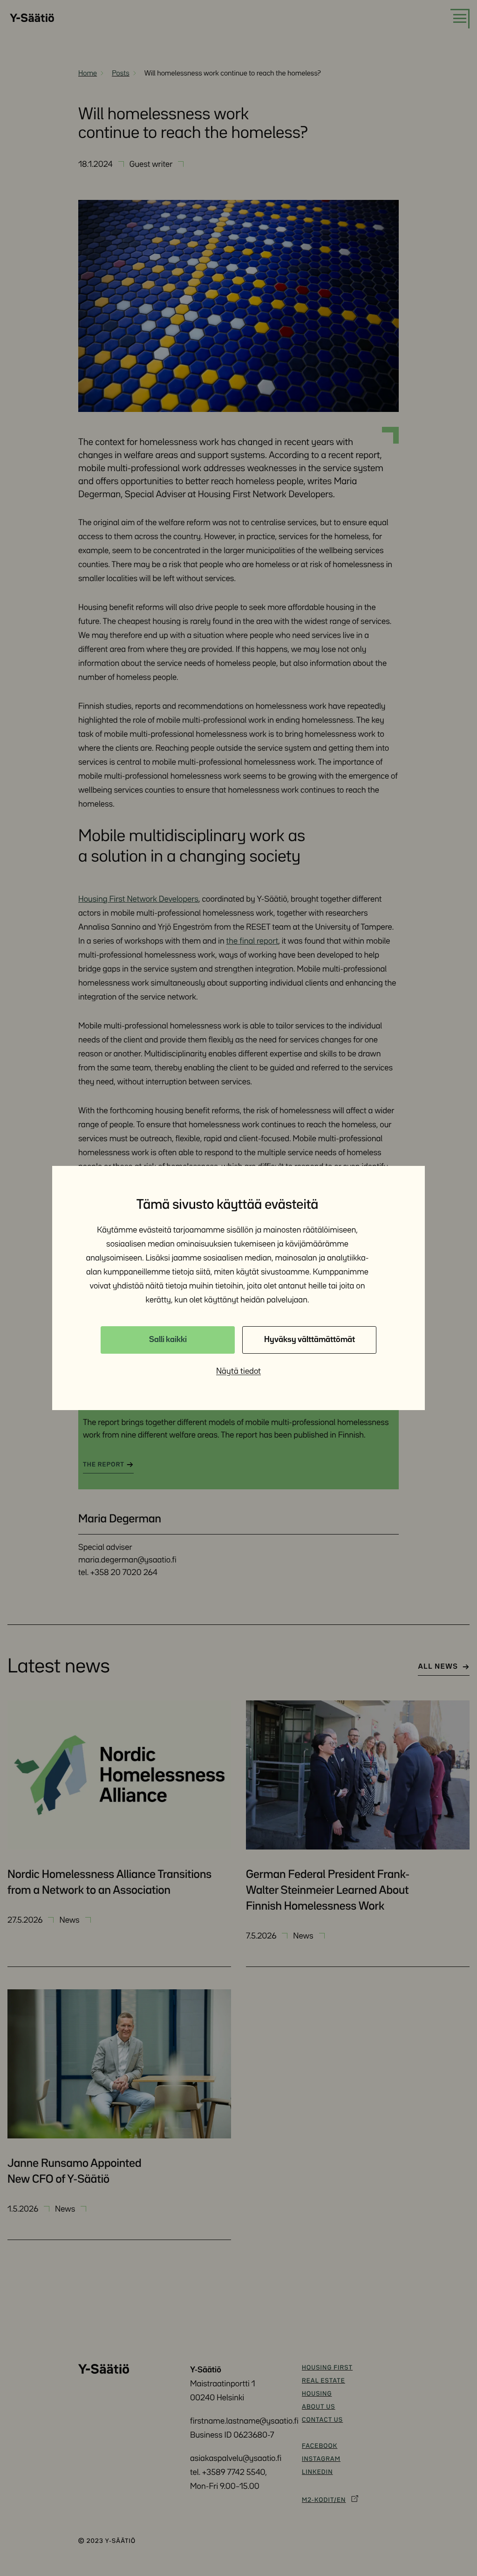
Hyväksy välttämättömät (310, 1340)
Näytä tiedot (238, 1371)
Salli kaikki (168, 1340)
